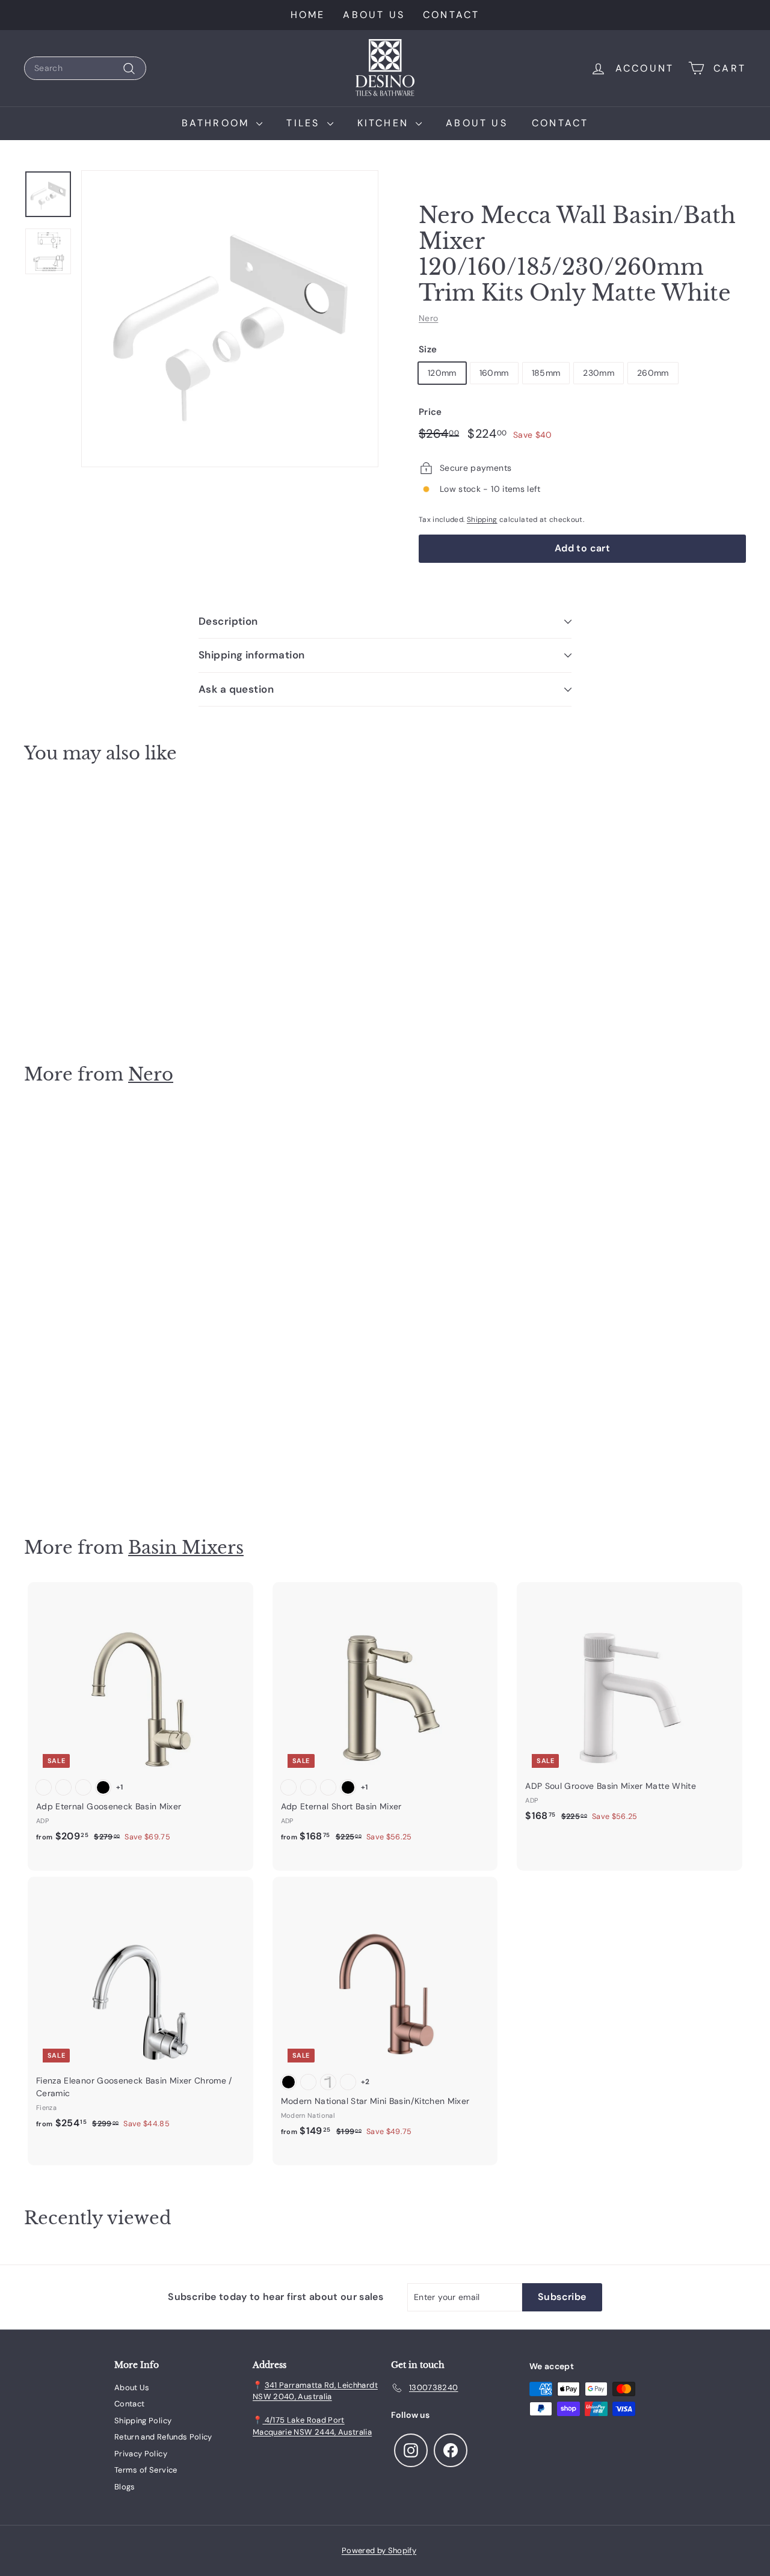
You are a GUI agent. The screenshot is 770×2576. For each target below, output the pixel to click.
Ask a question (236, 689)
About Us (374, 15)
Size (428, 349)
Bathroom (218, 123)
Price (430, 412)
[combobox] (85, 68)
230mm (599, 373)
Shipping (482, 520)
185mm (546, 373)
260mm (653, 373)
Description (228, 621)
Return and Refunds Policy (163, 2437)
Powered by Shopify (379, 2550)
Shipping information (252, 655)
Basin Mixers (186, 1547)
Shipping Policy (143, 2421)
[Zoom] (230, 319)
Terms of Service (146, 2470)
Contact (451, 15)
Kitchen (385, 123)
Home (308, 15)
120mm (442, 373)
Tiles (305, 123)
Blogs (125, 2487)
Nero (428, 318)
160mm (494, 373)
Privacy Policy (141, 2454)
